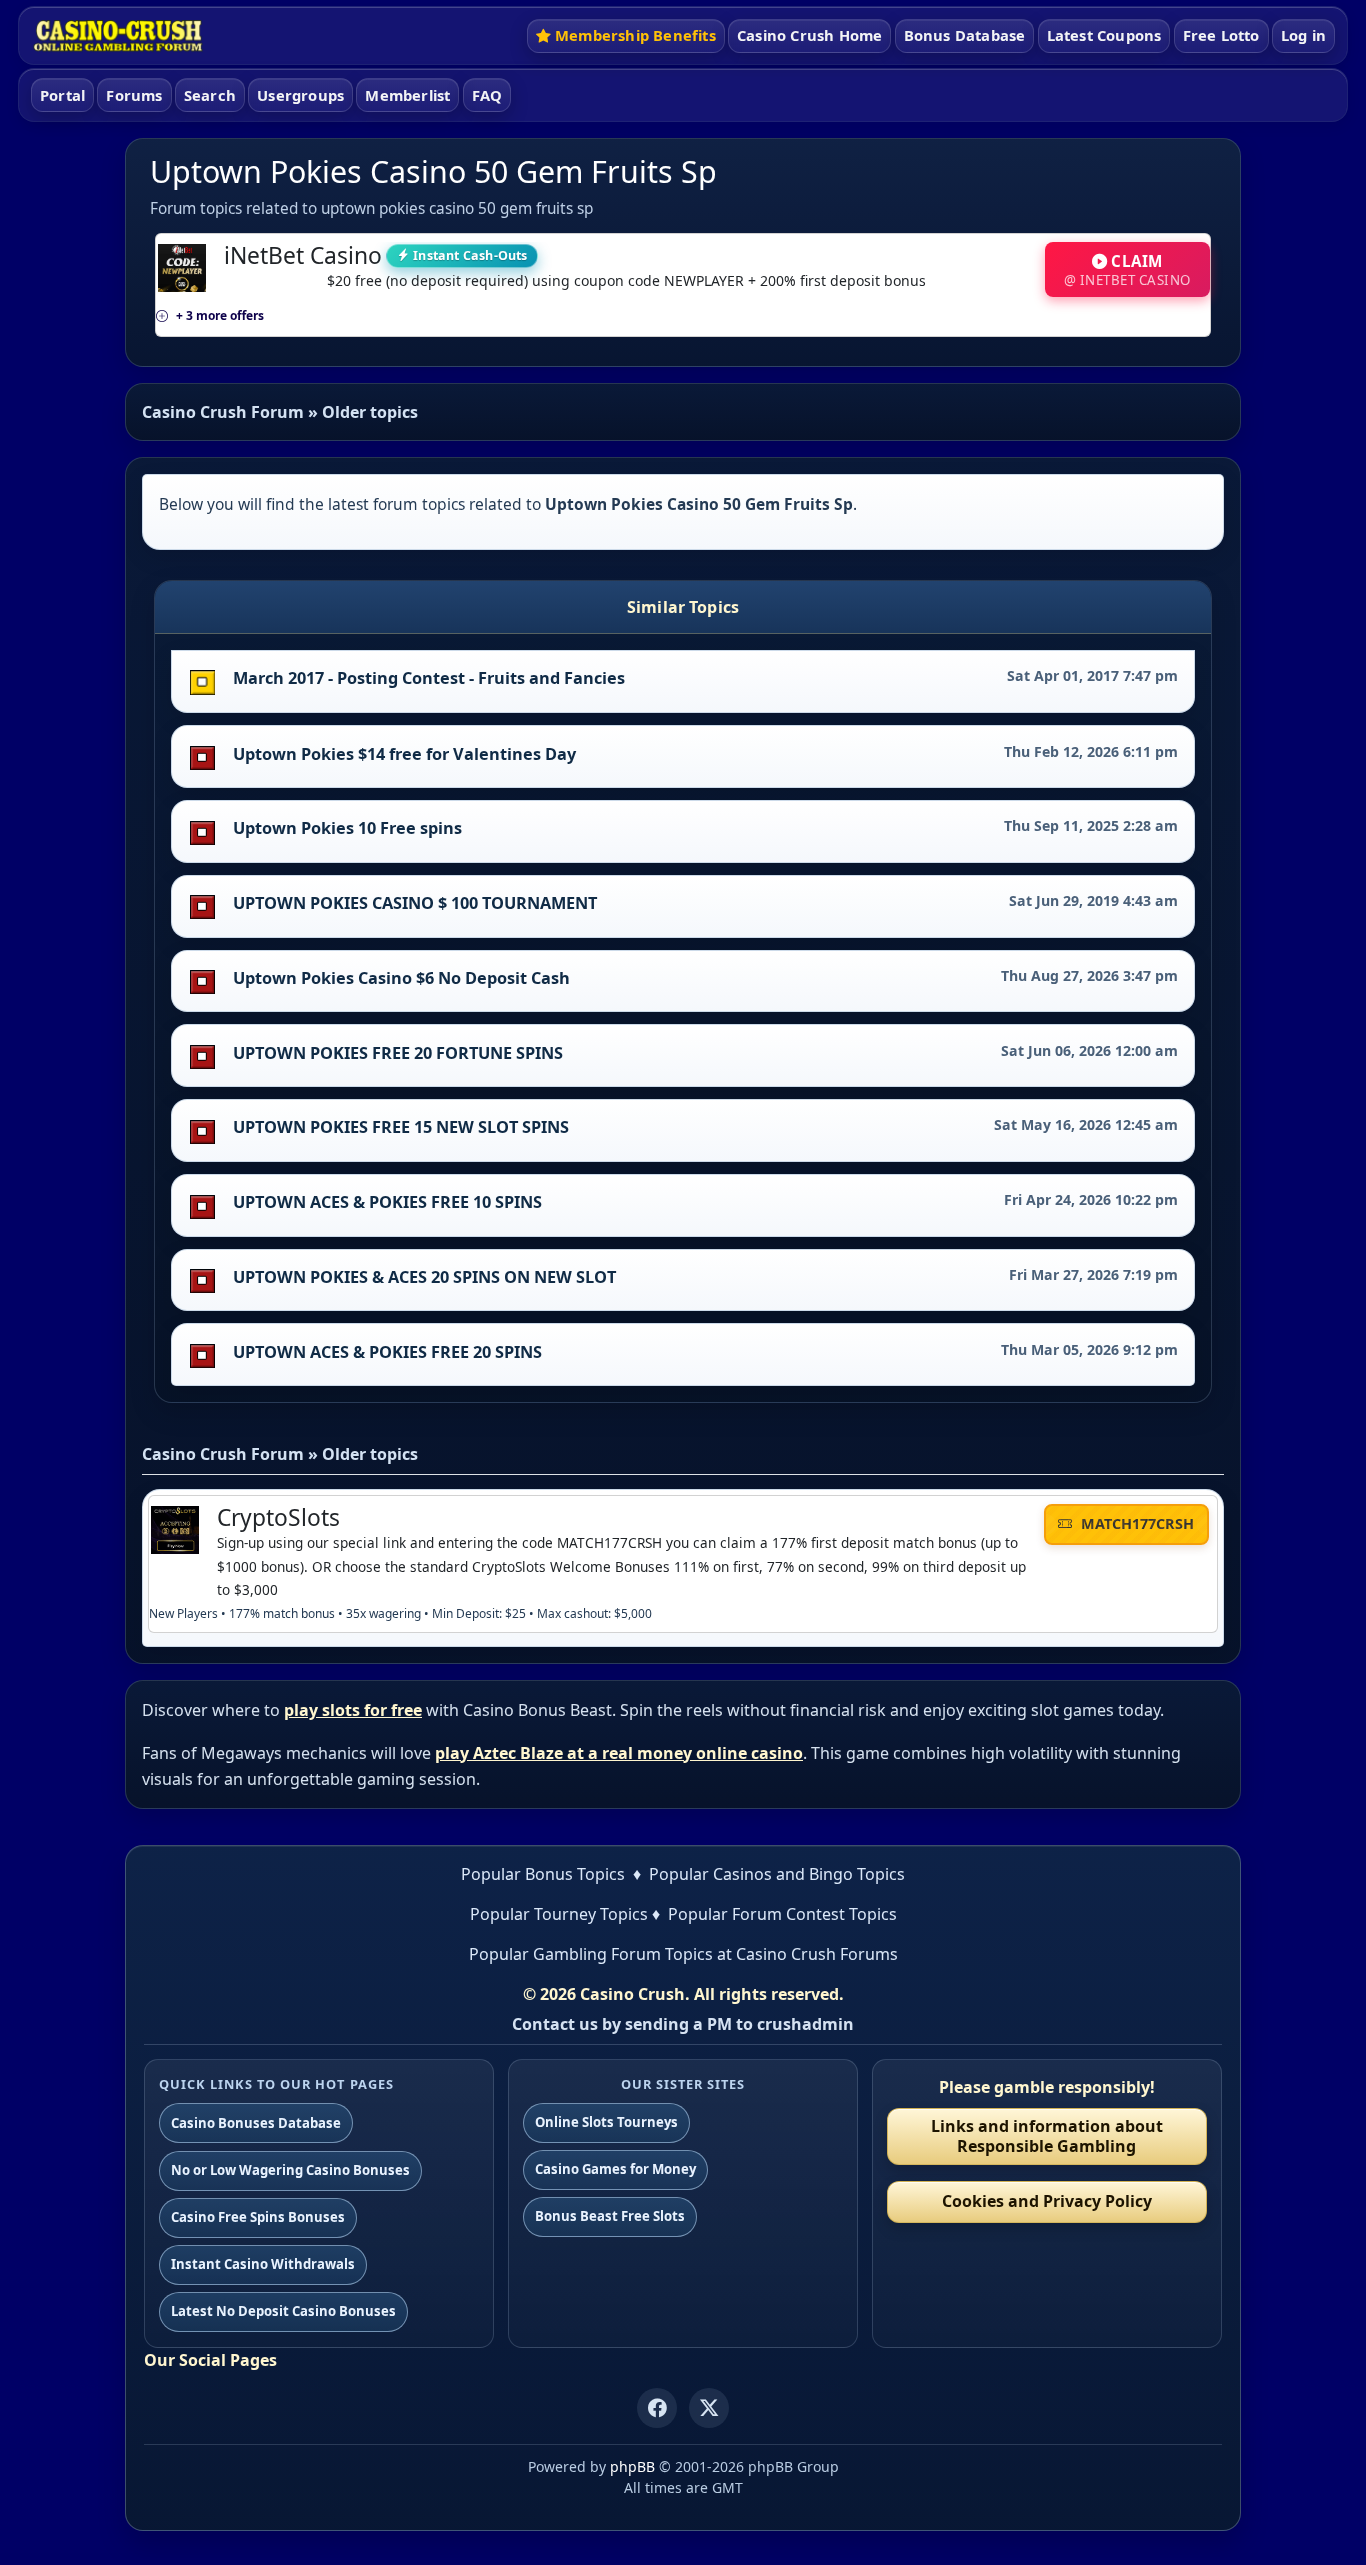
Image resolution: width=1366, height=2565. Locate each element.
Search (210, 95)
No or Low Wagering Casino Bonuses (290, 2170)
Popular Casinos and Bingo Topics (777, 1874)
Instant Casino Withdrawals (263, 2264)
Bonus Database (965, 35)
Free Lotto (1221, 35)
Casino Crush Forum (223, 412)
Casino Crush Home (809, 35)
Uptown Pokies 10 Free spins (347, 828)
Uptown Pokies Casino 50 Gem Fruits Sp (433, 171)
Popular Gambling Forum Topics (591, 1954)
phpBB (632, 2466)
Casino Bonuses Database (256, 2123)
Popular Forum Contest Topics (782, 1914)
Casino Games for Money (615, 2169)
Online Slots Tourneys (606, 2122)
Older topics (370, 412)
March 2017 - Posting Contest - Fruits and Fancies (429, 678)
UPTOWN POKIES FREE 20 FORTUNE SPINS (398, 1053)
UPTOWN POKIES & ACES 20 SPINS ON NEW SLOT (424, 1277)
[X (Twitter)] (709, 2408)
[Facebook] (657, 2408)
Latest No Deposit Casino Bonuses (283, 2311)
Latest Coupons (1104, 35)
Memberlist (407, 95)
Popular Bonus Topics (543, 1874)
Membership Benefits (635, 35)
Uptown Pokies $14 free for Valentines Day (404, 754)
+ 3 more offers (220, 315)
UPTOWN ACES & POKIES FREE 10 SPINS (387, 1202)
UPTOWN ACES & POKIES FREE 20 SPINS (387, 1352)
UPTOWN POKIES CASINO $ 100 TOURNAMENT (415, 903)
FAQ (487, 95)
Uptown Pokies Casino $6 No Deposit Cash (401, 978)
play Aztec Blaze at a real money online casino (619, 1753)
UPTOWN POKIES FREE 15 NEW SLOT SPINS (401, 1127)
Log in (1303, 35)
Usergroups (300, 95)
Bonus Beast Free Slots (610, 2216)
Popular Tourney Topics (559, 1914)
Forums (134, 95)
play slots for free (353, 1710)
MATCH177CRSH (1135, 1523)
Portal (62, 95)
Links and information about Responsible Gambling (1047, 2135)
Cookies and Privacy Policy (1047, 2201)
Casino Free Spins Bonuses (258, 2217)
